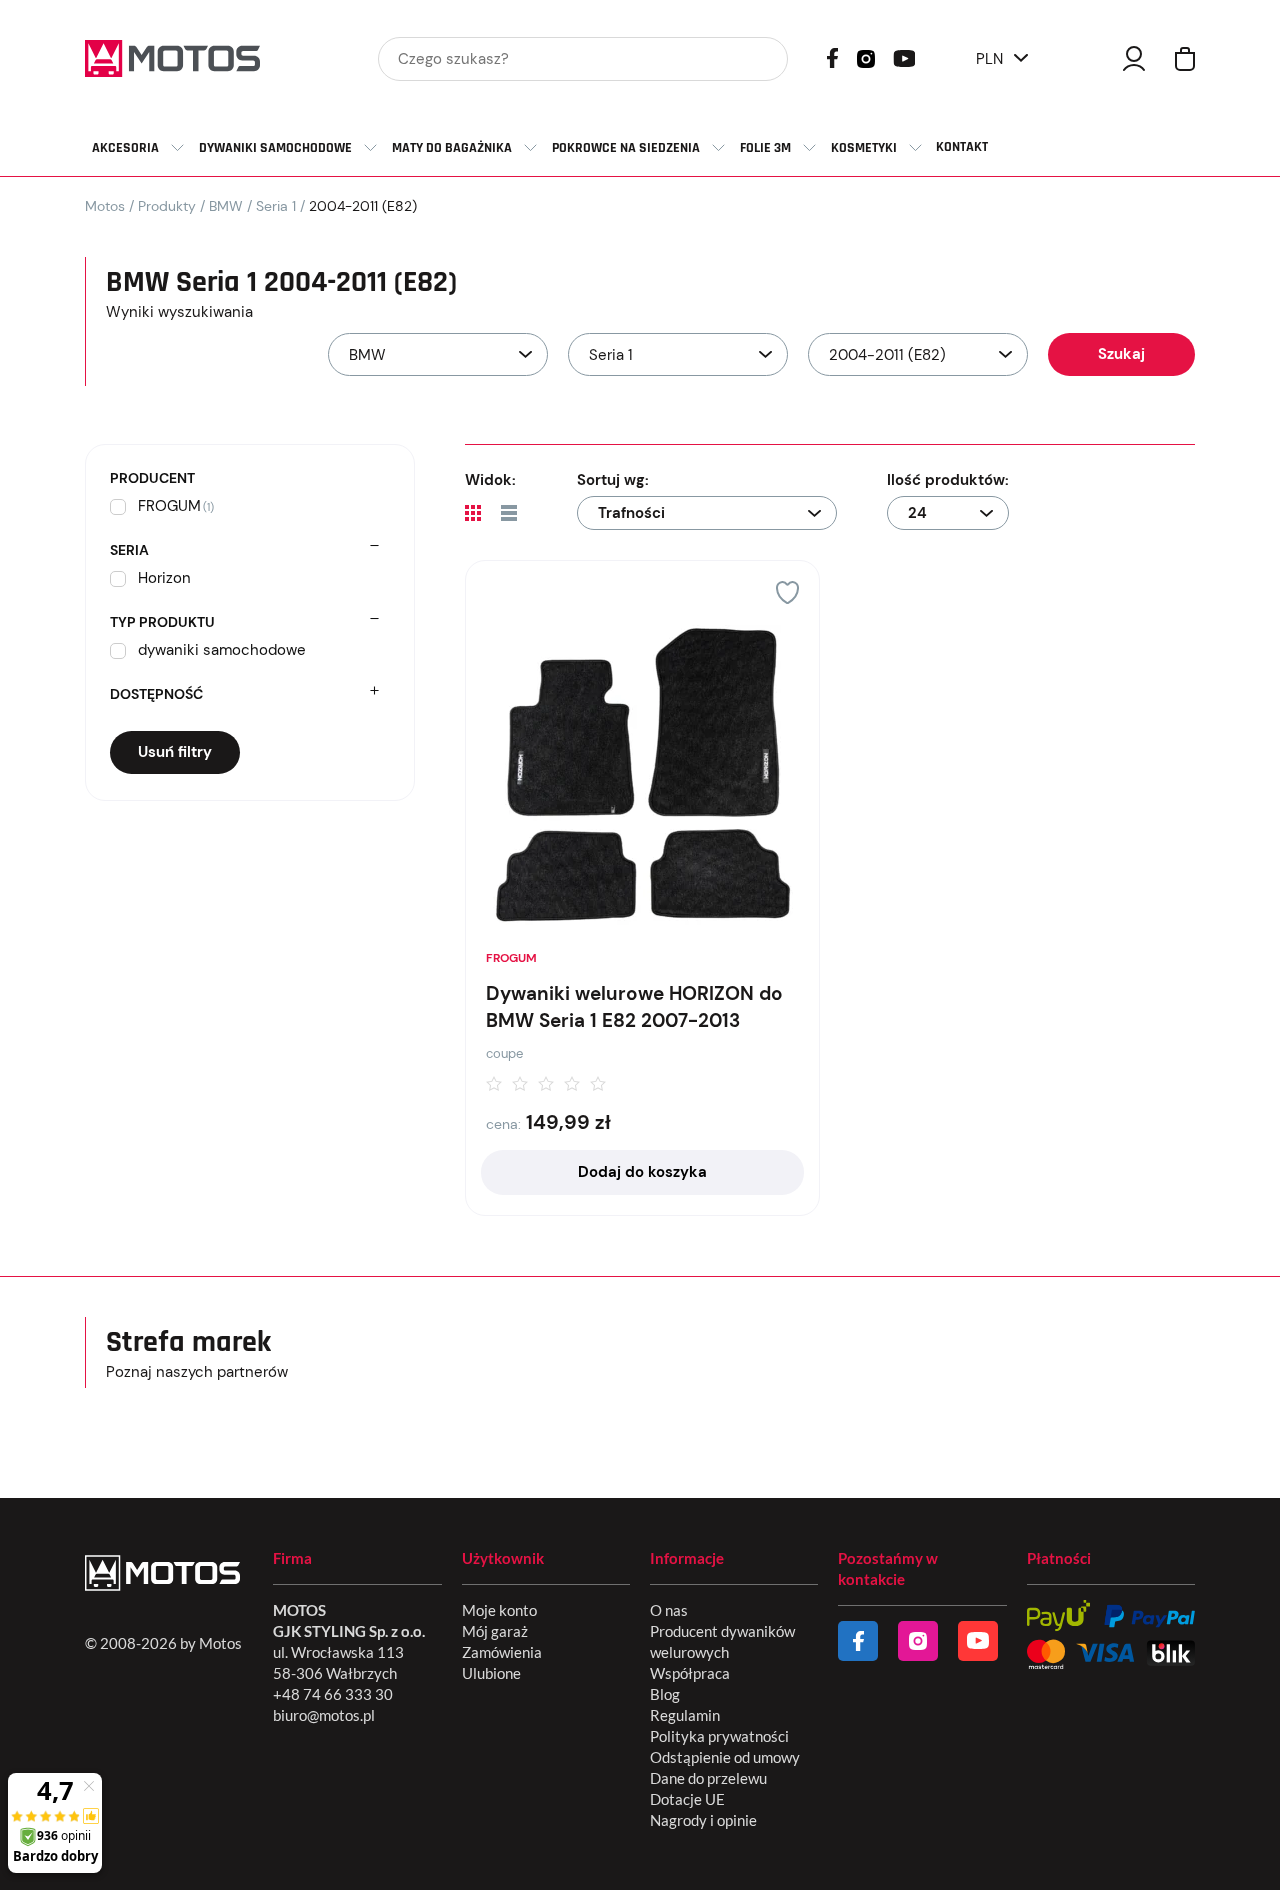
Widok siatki (473, 513)
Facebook (832, 58)
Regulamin (685, 1715)
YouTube (904, 56)
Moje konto (499, 1610)
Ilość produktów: (948, 480)
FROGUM (511, 958)
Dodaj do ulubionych (787, 592)
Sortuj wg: (613, 480)
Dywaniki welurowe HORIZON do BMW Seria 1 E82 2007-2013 (634, 1007)
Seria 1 (276, 206)
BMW (226, 206)
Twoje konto (1134, 58)
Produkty (167, 206)
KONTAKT (962, 147)
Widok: (490, 480)
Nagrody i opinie (703, 1820)
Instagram (866, 57)
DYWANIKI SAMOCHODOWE (275, 148)
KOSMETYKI (864, 148)
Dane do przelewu (708, 1778)
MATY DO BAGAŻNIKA (452, 148)
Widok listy (509, 513)
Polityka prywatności (719, 1736)
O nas (669, 1610)
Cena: (503, 1124)
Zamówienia (502, 1652)
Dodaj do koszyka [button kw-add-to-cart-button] (642, 1172)
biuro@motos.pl (324, 1715)
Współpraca (690, 1673)
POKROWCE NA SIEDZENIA (626, 148)
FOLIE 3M (765, 148)
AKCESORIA (125, 148)
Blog (665, 1694)
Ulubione (491, 1673)
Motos (105, 206)
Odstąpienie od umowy (725, 1757)
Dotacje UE (687, 1799)
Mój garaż (495, 1631)
